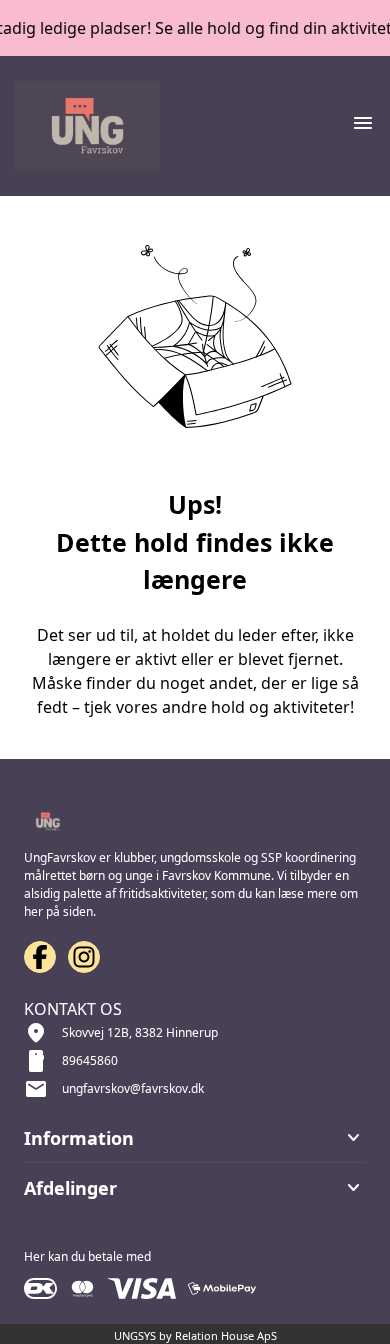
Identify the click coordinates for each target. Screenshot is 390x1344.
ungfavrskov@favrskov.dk (133, 1088)
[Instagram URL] (84, 957)
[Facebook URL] (40, 957)
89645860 (90, 1060)
